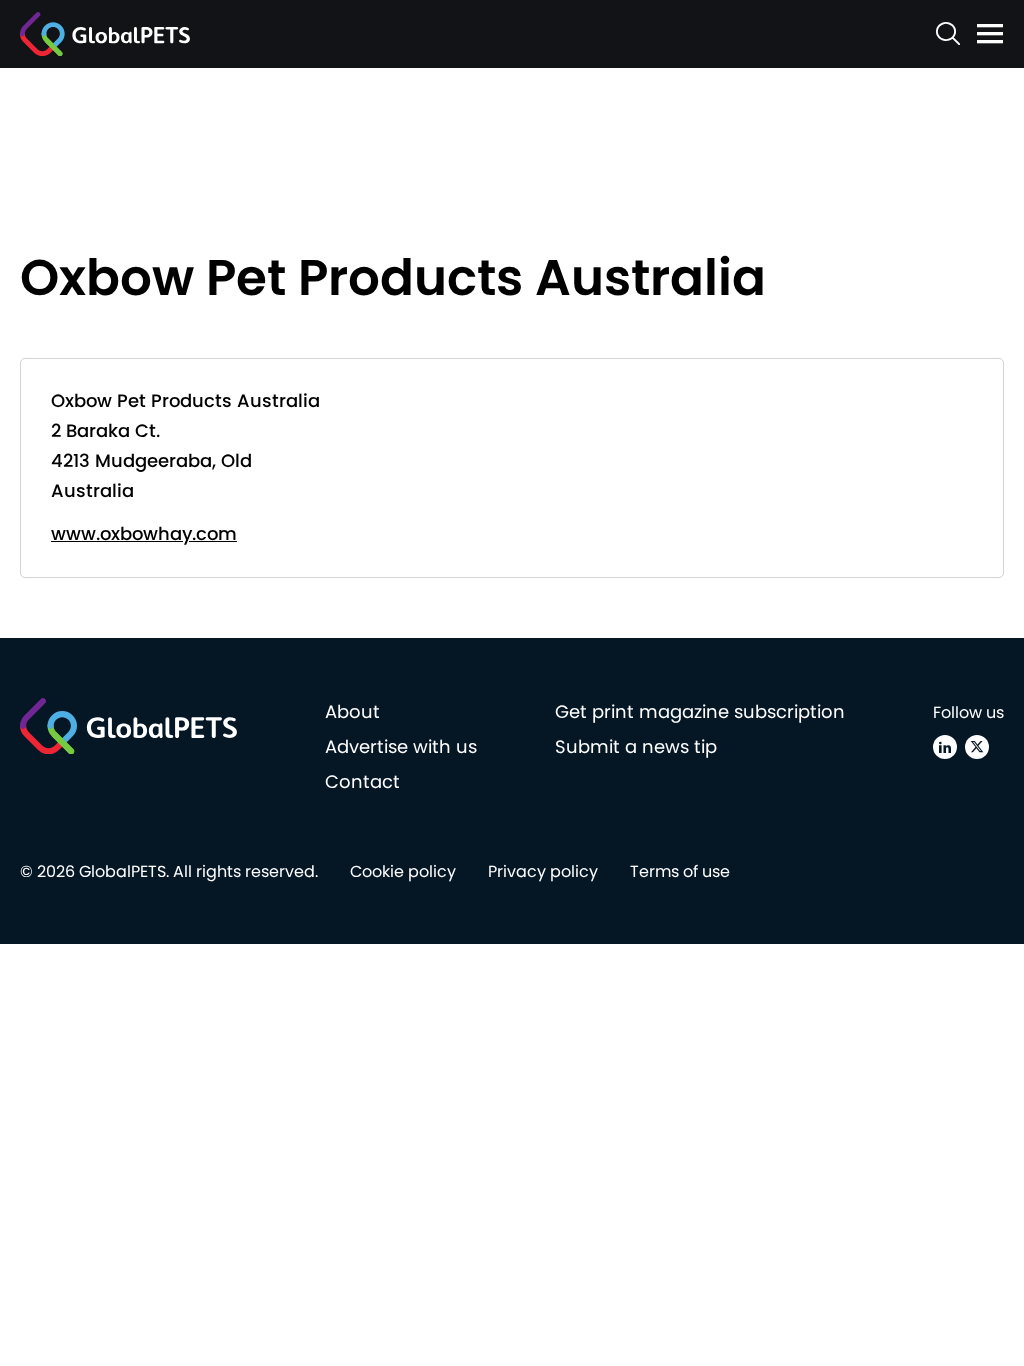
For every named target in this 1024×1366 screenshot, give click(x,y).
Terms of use (680, 871)
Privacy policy (543, 871)
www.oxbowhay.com (144, 533)
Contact (362, 781)
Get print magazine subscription (700, 711)
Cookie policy (403, 871)
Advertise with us (401, 746)
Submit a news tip (636, 746)
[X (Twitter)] (977, 747)
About (352, 711)
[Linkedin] (945, 747)
